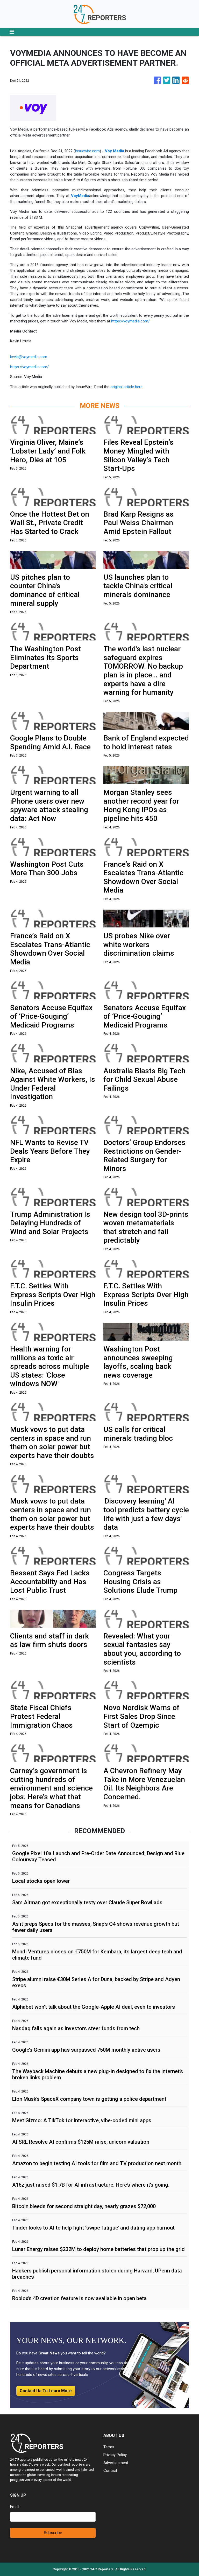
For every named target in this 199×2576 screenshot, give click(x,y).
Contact (110, 2471)
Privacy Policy (115, 2455)
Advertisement (116, 2463)
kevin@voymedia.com (29, 357)
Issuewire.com (87, 151)
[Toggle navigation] (12, 32)
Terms (109, 2447)
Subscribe (53, 2533)
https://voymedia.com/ (130, 321)
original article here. (127, 387)
